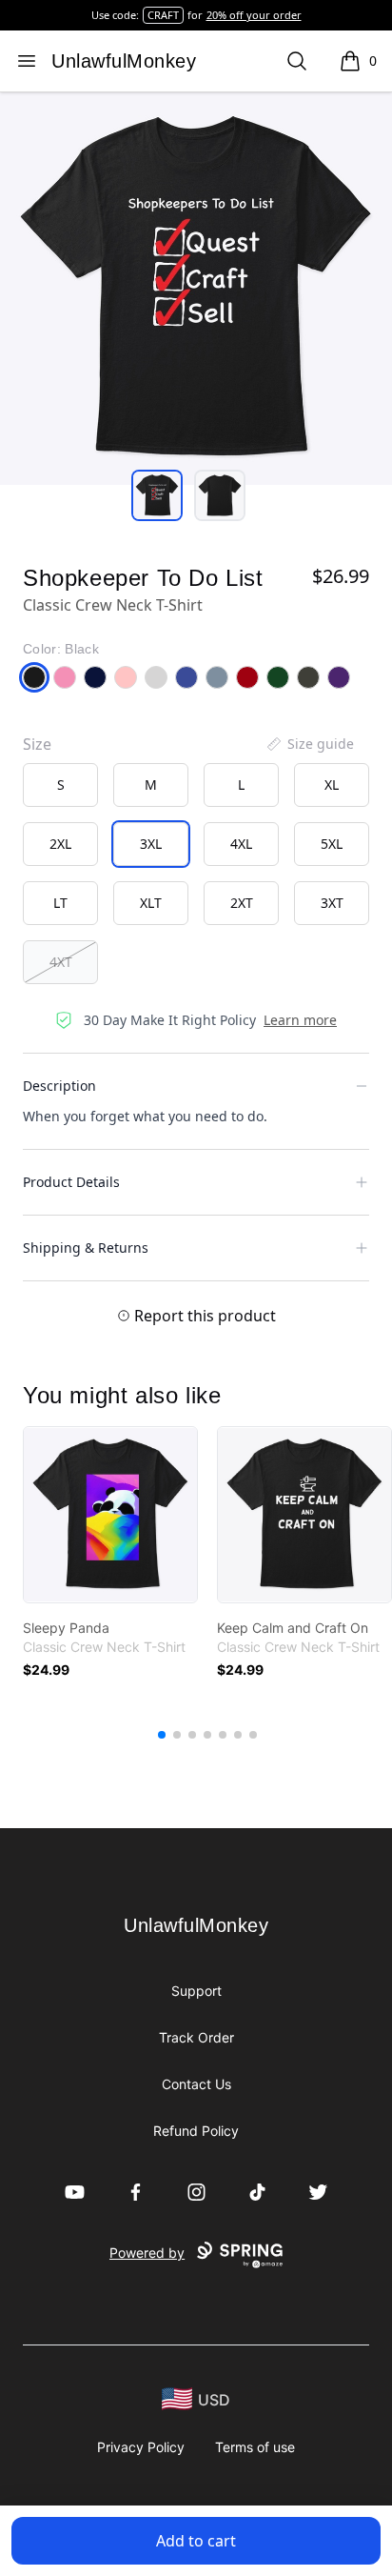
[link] (110, 1515)
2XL (60, 844)
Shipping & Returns (86, 1248)
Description (59, 1086)
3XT (332, 903)
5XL (332, 844)
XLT (151, 903)
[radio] (60, 785)
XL (332, 785)
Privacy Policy (141, 2447)
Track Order (196, 2037)
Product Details (71, 1182)
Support (196, 1991)
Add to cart (196, 2541)
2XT (242, 903)
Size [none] (37, 744)
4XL (241, 844)
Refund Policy (196, 2131)
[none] (309, 744)
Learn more (300, 1020)
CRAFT (163, 15)
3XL (151, 844)
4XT (61, 962)
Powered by (147, 2253)
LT (60, 903)
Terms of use (255, 2447)
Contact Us (196, 2084)
